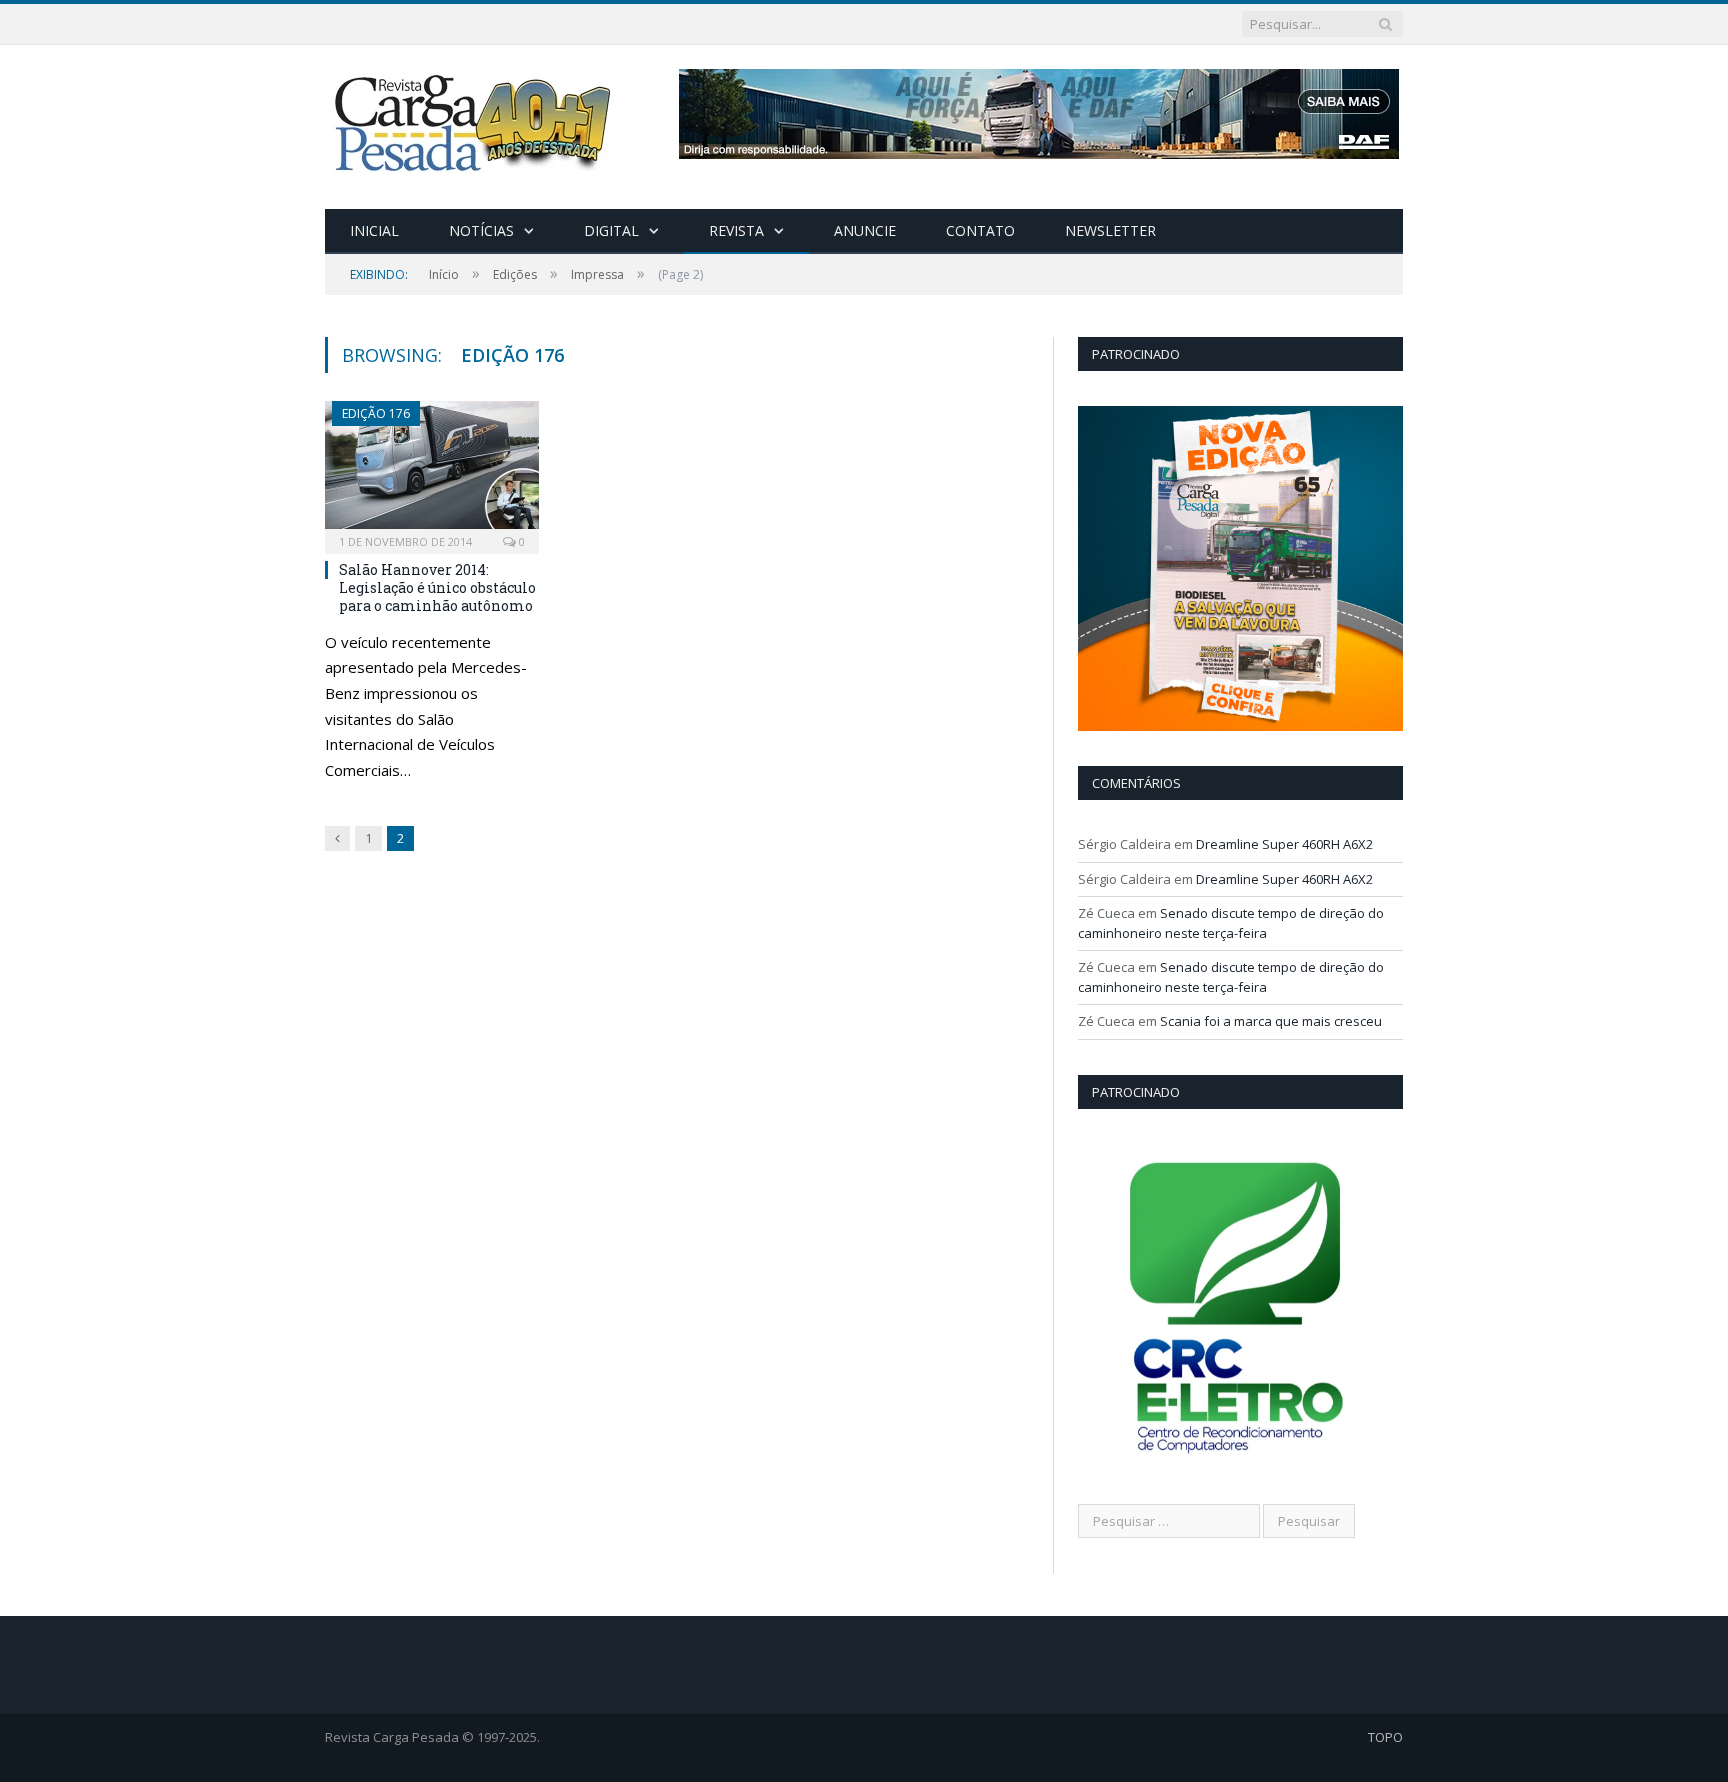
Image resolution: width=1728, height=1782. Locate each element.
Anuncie (865, 230)
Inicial (374, 230)
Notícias (481, 230)
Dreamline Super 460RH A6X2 (1284, 844)
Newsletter (1110, 230)
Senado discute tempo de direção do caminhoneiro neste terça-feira (1231, 923)
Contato (980, 230)
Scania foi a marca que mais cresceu (1271, 1021)
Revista (736, 230)
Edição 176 (376, 413)
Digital (611, 230)
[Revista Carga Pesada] (475, 122)
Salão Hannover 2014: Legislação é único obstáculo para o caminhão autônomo (437, 587)
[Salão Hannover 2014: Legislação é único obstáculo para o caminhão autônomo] (432, 471)
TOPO (1385, 1737)
